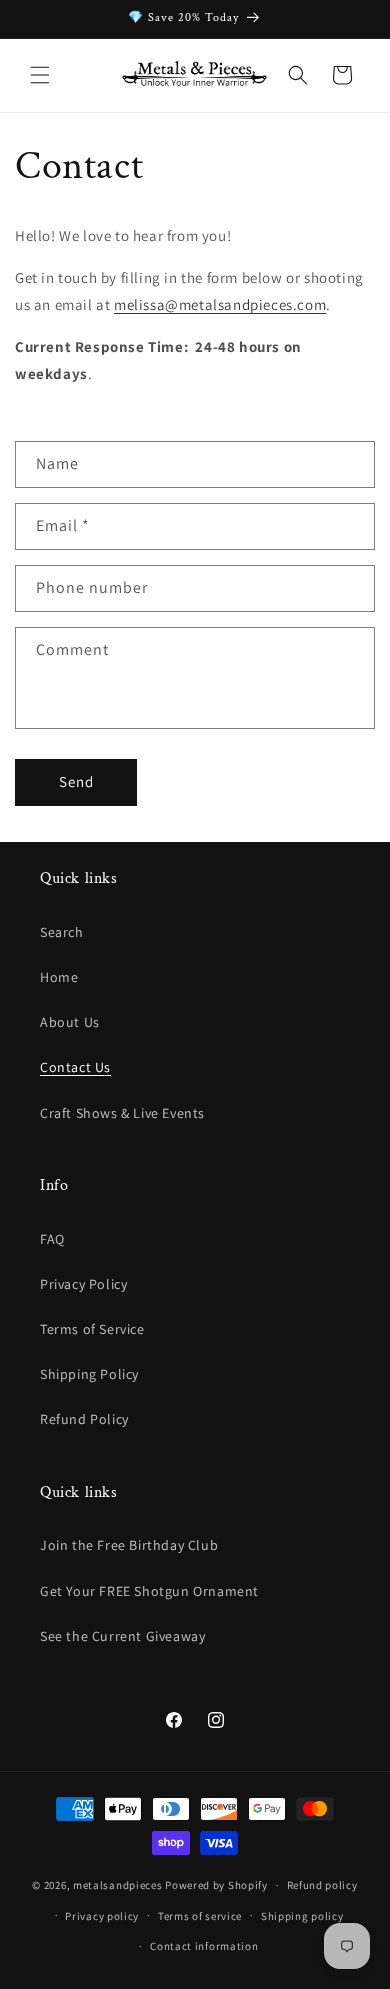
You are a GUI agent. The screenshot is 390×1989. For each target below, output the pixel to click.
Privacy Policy (83, 1284)
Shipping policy (302, 1916)
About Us (70, 1022)
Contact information (204, 1946)
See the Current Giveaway (122, 1636)
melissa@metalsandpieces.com (220, 304)
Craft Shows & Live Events (122, 1113)
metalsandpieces (118, 1885)
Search (62, 932)
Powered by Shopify (216, 1885)
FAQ (52, 1239)
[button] (40, 75)
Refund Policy (84, 1419)
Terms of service (200, 1916)
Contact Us (75, 1067)
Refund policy (322, 1885)
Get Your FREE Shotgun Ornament (149, 1591)
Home (59, 977)
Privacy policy (102, 1916)
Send (76, 781)
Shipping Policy (89, 1374)
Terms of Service (92, 1329)
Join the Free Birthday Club (129, 1545)
